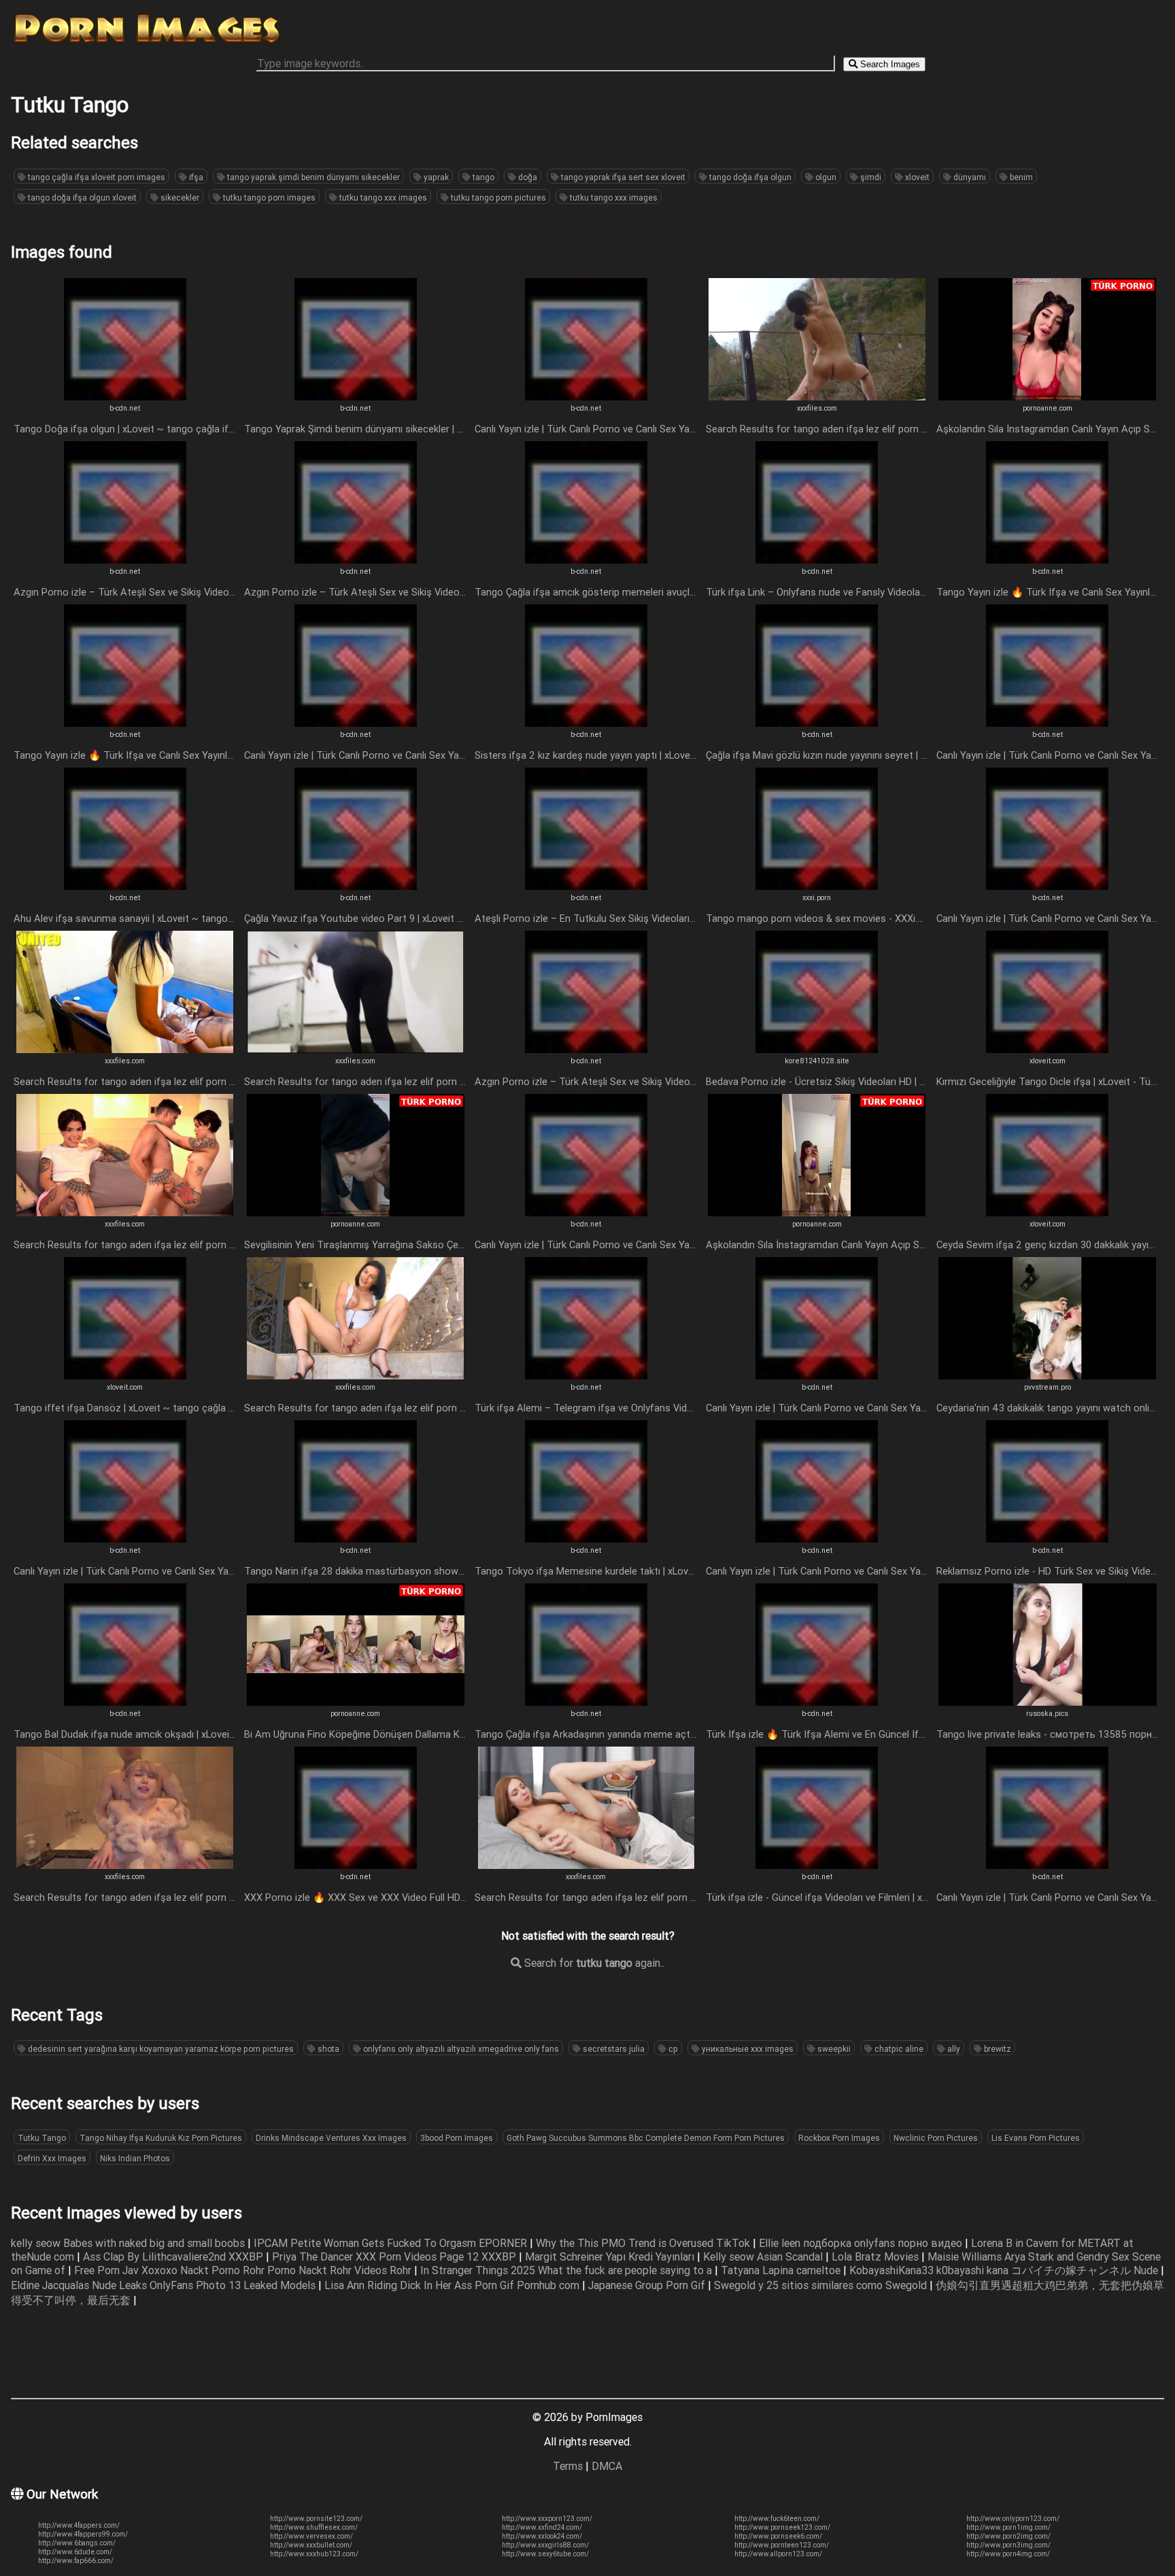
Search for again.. (593, 1963)
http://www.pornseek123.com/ (782, 2527)
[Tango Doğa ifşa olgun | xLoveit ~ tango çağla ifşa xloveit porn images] (125, 396)
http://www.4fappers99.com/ (83, 2534)
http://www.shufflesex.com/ (314, 2527)
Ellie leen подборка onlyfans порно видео (862, 2243)
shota (327, 2049)
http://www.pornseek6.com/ (778, 2536)
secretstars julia (613, 2049)
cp (672, 2049)
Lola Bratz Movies (876, 2256)
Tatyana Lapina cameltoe (782, 2270)
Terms (568, 2466)
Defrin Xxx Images (52, 2158)
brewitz (997, 2049)
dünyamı (969, 177)
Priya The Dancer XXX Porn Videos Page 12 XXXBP (395, 2256)
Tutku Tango (42, 2138)
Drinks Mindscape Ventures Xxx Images (331, 2138)
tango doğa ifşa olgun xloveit (81, 198)
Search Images (889, 64)
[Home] (147, 43)
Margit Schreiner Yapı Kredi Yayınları (611, 2256)
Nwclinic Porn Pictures (936, 2138)
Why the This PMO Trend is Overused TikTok (644, 2243)
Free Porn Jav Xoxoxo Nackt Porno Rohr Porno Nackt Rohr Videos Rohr (244, 2270)
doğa (527, 177)
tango (482, 177)
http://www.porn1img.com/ (1008, 2527)
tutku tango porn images (268, 198)
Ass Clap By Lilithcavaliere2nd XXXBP (174, 2256)
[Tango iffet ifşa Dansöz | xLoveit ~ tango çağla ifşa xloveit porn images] (125, 1375)
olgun (825, 177)
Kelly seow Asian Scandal (764, 2256)
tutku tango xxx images (382, 198)
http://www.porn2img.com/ (1008, 2536)
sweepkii (833, 2049)
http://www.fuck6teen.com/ (777, 2519)
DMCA (607, 2466)
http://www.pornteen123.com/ (782, 2545)
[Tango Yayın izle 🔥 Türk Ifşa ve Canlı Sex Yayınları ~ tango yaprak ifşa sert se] (1047, 560)
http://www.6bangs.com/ (77, 2543)
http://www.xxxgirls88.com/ (545, 2545)
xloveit (916, 177)
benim (1020, 177)
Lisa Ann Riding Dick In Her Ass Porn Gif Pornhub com (453, 2285)
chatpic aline (898, 2049)
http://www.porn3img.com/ (1008, 2545)
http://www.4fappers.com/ (79, 2525)
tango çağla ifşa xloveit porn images (96, 177)
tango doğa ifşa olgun (749, 177)
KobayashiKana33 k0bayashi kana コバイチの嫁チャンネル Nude (1005, 2270)
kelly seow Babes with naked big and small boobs (129, 2243)
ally (953, 2049)
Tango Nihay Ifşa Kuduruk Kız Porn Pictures (161, 2138)
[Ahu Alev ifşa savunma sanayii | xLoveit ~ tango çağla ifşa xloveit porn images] (125, 886)
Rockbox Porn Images (839, 2138)
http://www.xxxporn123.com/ (547, 2519)
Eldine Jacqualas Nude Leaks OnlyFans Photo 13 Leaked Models (165, 2285)
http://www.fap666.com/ (76, 2561)
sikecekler (179, 198)
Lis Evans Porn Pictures (1036, 2138)
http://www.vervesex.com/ (311, 2536)
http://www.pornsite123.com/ (316, 2519)
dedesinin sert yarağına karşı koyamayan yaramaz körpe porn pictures (160, 2049)
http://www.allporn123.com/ (778, 2554)
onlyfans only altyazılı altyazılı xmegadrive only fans (460, 2049)
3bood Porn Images (457, 2138)
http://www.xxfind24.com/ (542, 2527)
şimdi (870, 177)
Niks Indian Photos (135, 2158)
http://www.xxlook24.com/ (542, 2536)
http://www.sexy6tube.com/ (545, 2554)
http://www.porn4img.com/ (1008, 2554)
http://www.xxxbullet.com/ (311, 2545)
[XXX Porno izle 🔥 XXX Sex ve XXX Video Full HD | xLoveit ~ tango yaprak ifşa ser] (356, 1865)
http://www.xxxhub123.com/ (314, 2554)
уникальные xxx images (747, 2049)
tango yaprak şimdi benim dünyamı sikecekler (312, 177)
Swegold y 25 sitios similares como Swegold (822, 2285)
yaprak (435, 177)
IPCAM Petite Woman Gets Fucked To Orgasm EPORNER (392, 2243)
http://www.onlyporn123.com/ (1013, 2519)
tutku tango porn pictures (497, 198)
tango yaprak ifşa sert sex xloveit (622, 177)
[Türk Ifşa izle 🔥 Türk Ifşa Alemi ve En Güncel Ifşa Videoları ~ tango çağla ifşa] (817, 1702)
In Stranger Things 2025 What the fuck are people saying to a (567, 2270)
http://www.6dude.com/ (75, 2552)
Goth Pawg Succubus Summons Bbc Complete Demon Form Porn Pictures (646, 2138)
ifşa (195, 177)
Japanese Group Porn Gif (648, 2285)
